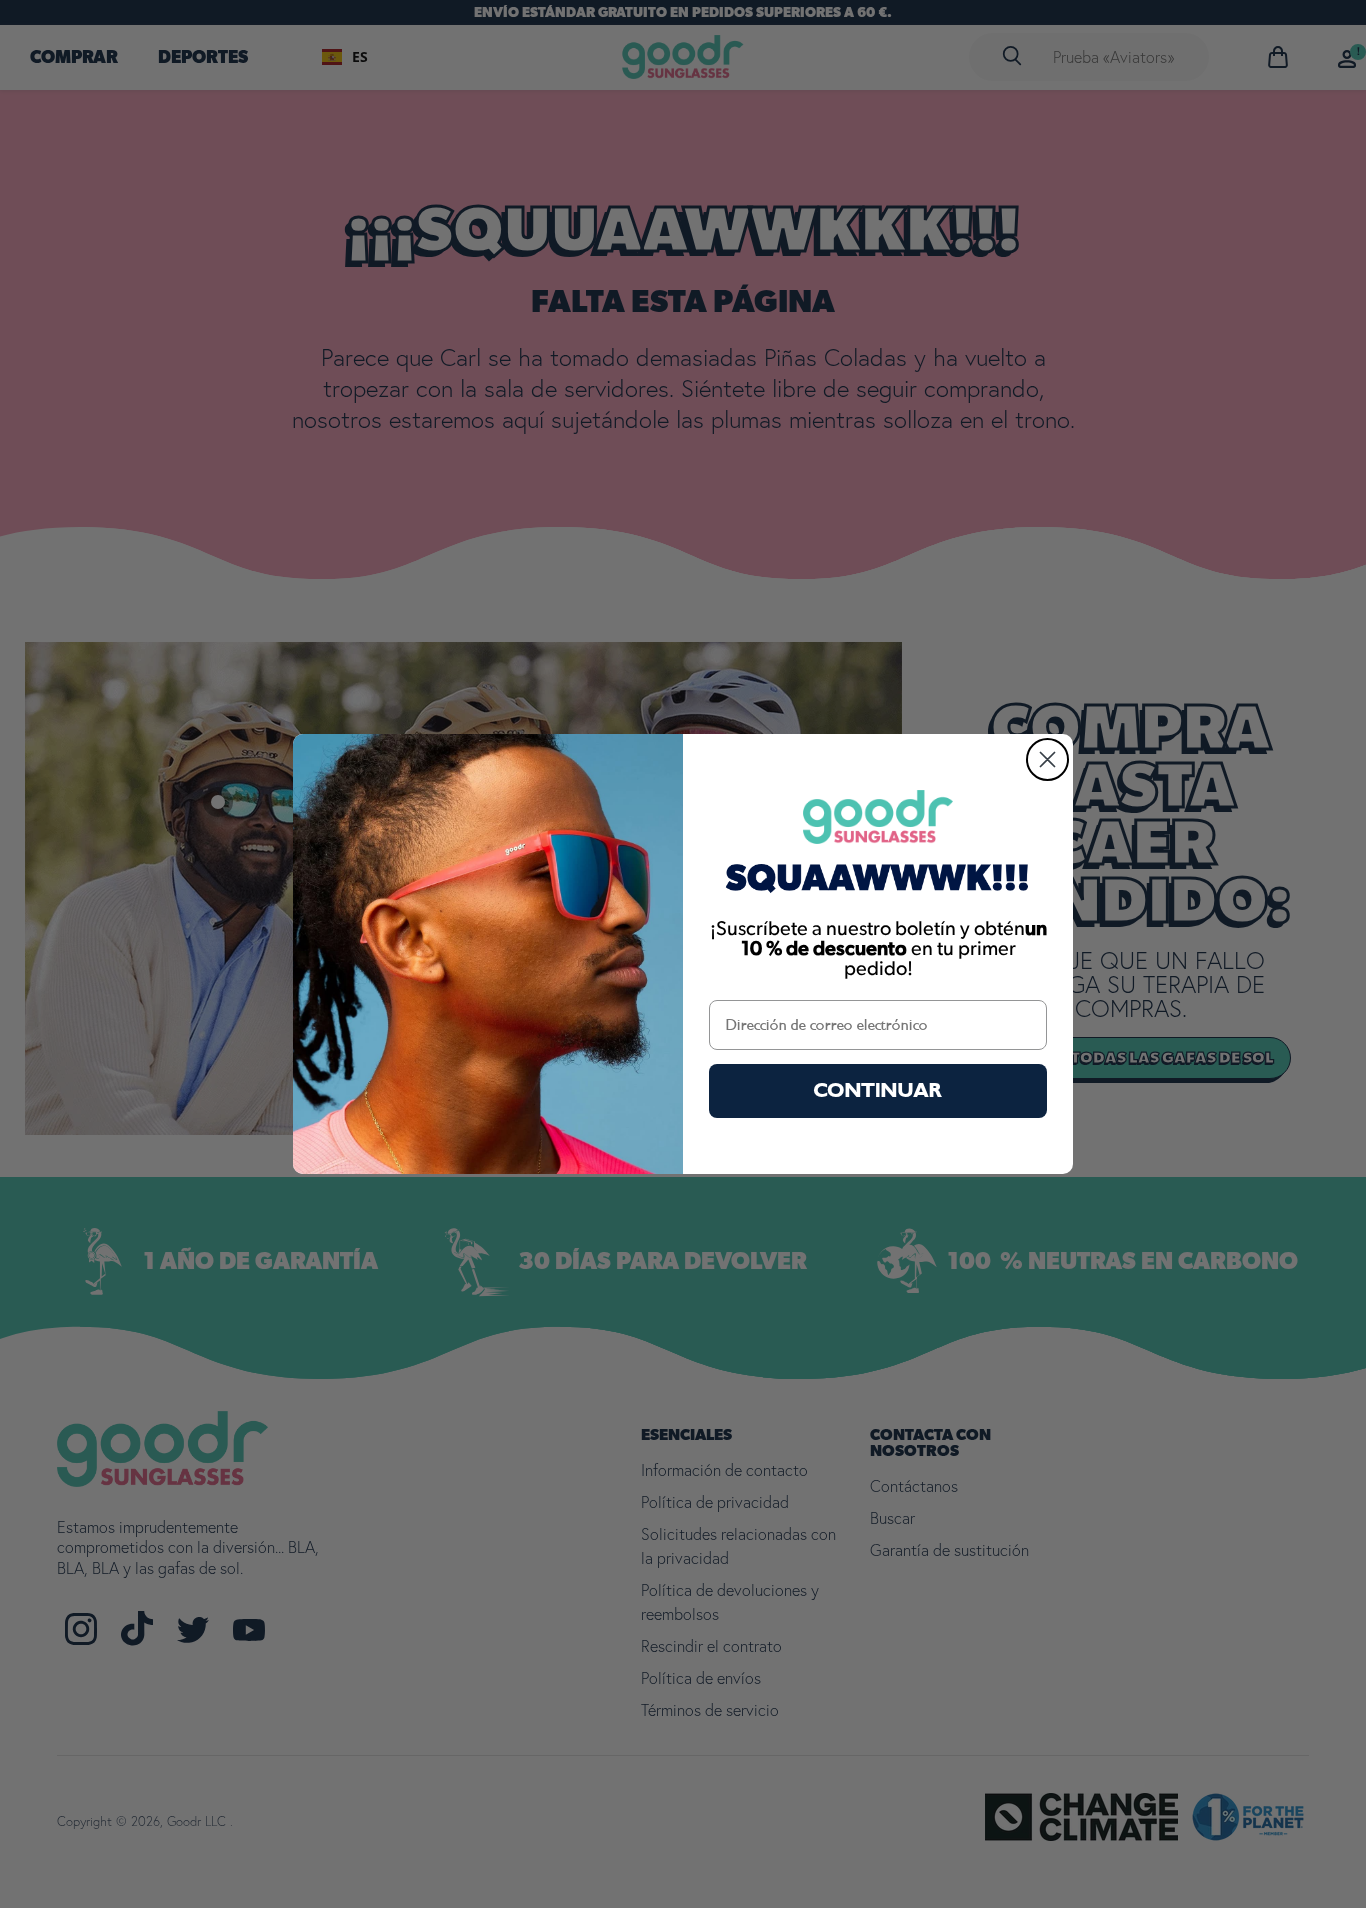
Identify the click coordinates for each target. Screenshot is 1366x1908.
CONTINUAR (878, 1090)
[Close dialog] (1047, 759)
